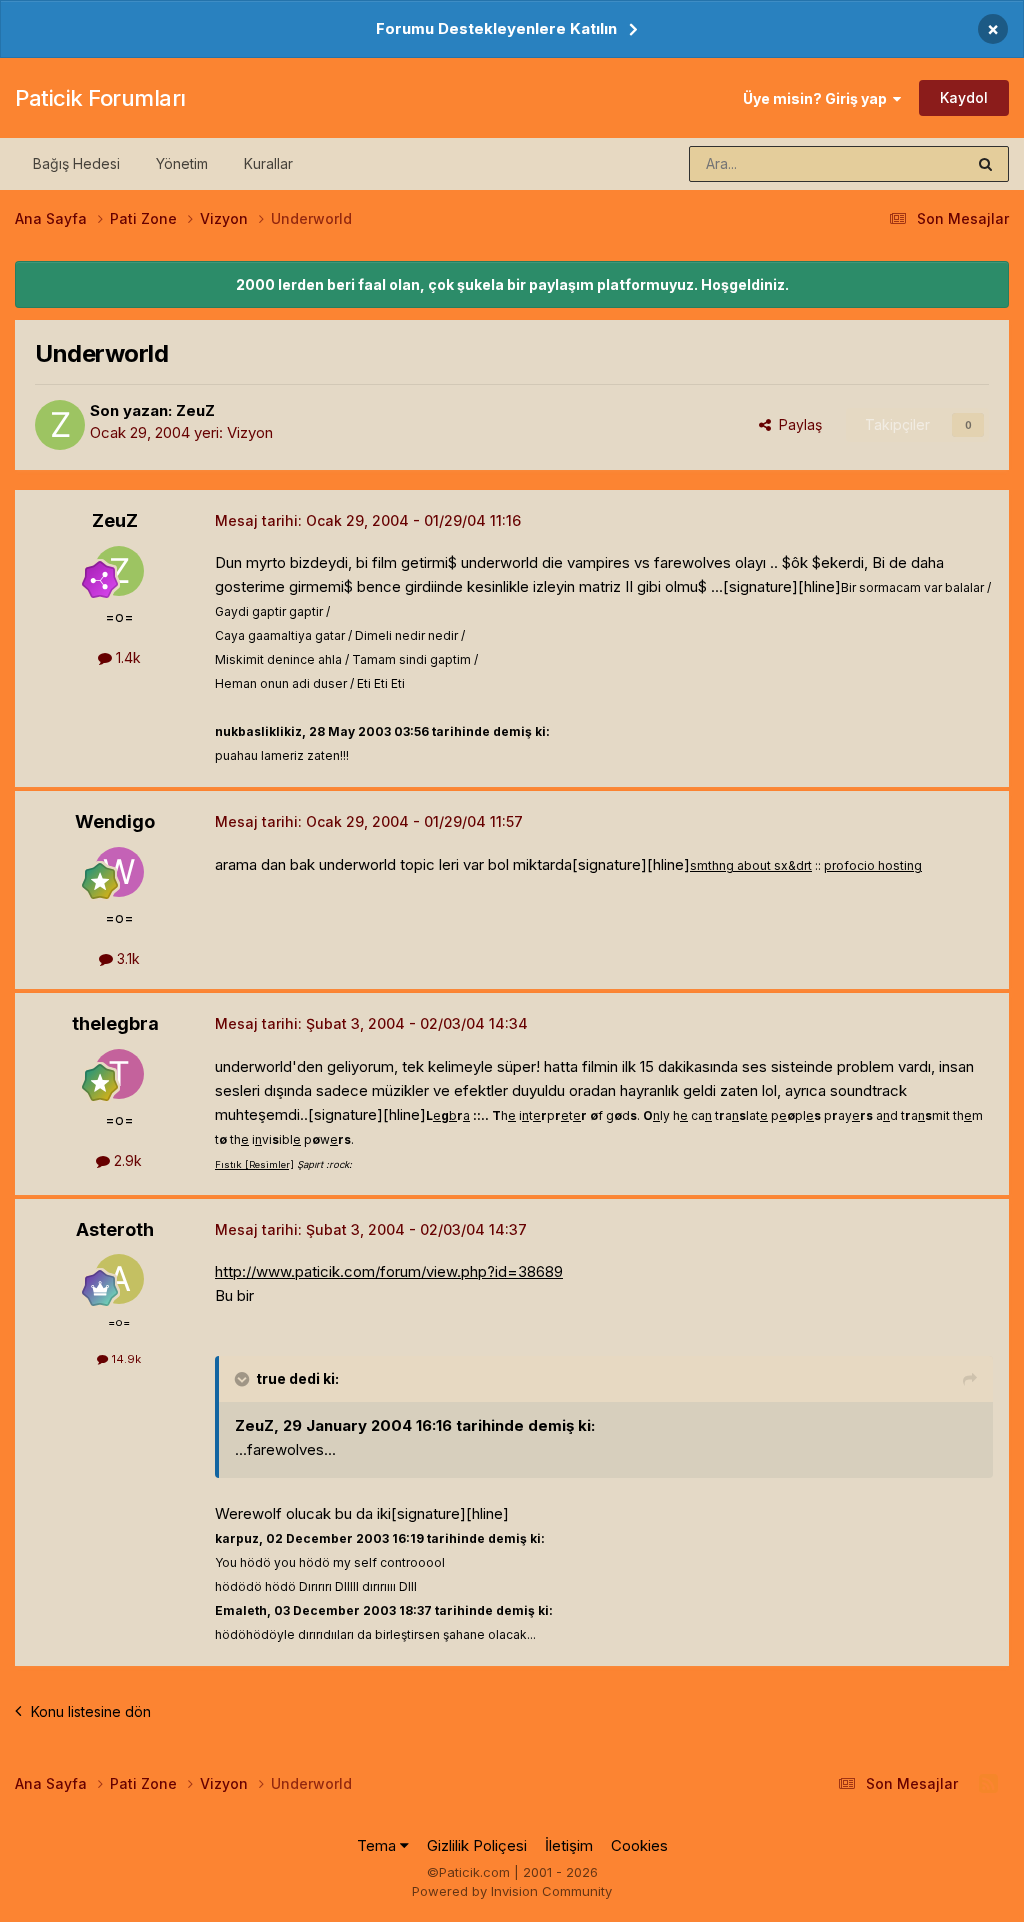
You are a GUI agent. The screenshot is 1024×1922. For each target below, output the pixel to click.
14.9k (124, 1359)
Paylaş (796, 424)
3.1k (126, 958)
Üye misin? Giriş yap (818, 98)
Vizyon (250, 432)
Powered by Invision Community (512, 1891)
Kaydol (964, 97)
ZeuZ (195, 410)
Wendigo (115, 821)
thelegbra (115, 1023)
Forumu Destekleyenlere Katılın (496, 28)
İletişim (569, 1845)
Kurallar (268, 163)
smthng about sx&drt (751, 865)
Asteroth (115, 1229)
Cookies (639, 1845)
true (271, 1378)
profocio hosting (873, 865)
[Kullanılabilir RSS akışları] (988, 1784)
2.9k (126, 1160)
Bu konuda (905, 163)
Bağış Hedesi (76, 163)
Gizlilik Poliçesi (477, 1845)
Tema (378, 1845)
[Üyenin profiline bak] (60, 425)
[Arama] (985, 164)
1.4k (126, 657)
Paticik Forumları (100, 98)
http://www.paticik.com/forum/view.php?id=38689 (389, 1271)
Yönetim (182, 163)
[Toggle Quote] (244, 1379)
